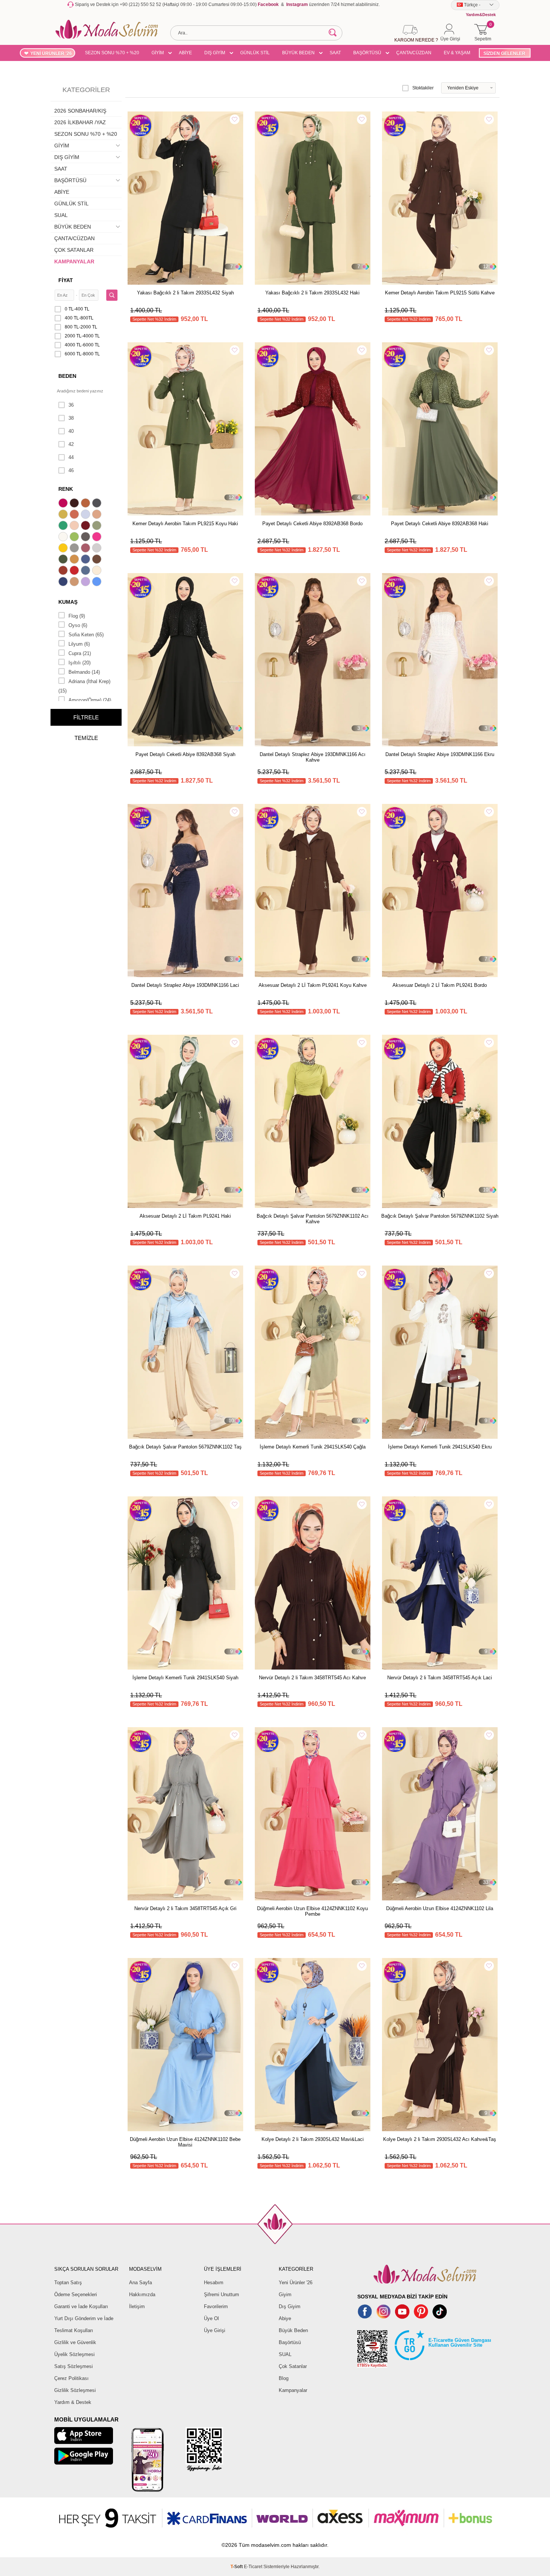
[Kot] (86, 571)
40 (71, 431)
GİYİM (158, 53)
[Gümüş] (98, 549)
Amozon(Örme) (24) (90, 700)
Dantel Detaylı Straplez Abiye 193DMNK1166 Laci (185, 985)
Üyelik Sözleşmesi (74, 2354)
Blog (284, 2378)
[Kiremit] (64, 571)
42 (71, 444)
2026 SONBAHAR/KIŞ (80, 111)
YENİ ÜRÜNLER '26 (51, 53)
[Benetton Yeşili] (64, 526)
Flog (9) (77, 616)
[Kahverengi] (98, 560)
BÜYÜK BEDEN (298, 53)
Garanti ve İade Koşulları (81, 2306)
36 (71, 405)
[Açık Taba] (86, 504)
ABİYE (185, 53)
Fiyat (66, 280)
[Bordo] (86, 526)
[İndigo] (86, 560)
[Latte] (75, 582)
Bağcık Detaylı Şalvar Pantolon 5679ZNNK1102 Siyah (440, 1216)
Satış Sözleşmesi (74, 2366)
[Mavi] (98, 582)
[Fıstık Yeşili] (75, 538)
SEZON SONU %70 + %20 (112, 53)
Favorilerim (216, 2306)
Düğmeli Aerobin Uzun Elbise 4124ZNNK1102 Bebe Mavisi (185, 2142)
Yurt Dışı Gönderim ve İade (84, 2318)
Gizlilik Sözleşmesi (75, 2390)
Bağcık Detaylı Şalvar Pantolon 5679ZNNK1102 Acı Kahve (313, 1219)
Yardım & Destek (73, 2402)
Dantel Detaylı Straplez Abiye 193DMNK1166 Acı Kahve (313, 757)
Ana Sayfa (140, 2283)
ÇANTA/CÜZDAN (414, 53)
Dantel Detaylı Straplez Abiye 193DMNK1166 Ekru (440, 754)
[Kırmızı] (75, 571)
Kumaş (68, 602)
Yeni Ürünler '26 (296, 2283)
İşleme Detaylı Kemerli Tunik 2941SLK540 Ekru (440, 1447)
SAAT (335, 53)
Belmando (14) (84, 672)
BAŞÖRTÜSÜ (367, 53)
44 (71, 457)
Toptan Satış (68, 2283)
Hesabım (214, 2283)
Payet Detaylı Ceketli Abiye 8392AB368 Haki (440, 524)
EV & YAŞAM (457, 53)
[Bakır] (75, 515)
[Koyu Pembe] (64, 504)
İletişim (137, 2306)
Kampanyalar (293, 2390)
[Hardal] (75, 560)
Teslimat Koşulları (74, 2330)
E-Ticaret (253, 2567)
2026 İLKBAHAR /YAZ (80, 122)
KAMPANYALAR (74, 261)
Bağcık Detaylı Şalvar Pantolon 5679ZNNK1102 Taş (185, 1447)
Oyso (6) (78, 625)
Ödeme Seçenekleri (76, 2294)
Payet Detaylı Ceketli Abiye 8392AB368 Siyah (185, 754)
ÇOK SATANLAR (74, 250)
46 (71, 470)
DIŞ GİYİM (215, 53)
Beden (67, 376)
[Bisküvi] (75, 526)
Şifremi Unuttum (221, 2294)
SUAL (61, 215)
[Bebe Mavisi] (86, 515)
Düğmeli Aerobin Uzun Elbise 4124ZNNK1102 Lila (440, 1908)
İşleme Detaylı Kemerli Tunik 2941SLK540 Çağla (313, 1447)
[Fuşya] (98, 538)
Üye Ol (211, 2318)
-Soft (237, 2567)
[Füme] (86, 538)
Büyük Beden (293, 2330)
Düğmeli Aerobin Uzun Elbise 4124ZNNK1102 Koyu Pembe (312, 1911)
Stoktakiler (423, 88)
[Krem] (98, 571)
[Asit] (64, 515)
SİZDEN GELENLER (504, 53)
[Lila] (86, 582)
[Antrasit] (98, 504)
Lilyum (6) (79, 644)
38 (71, 418)
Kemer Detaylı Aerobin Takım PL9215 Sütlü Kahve (440, 293)
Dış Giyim (290, 2306)
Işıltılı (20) (80, 663)
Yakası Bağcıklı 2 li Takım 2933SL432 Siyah (185, 293)
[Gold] (64, 549)
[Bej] (98, 515)
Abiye (285, 2318)
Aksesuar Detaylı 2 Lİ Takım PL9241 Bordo (440, 985)
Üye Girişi (215, 2330)
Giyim (285, 2294)
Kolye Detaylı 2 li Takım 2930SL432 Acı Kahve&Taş (440, 2139)
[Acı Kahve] (75, 504)
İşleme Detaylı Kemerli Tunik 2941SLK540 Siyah (185, 1678)
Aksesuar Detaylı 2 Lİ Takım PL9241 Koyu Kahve (313, 985)
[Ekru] (64, 538)
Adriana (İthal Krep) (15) (84, 686)
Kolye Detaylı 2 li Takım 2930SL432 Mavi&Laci (313, 2139)
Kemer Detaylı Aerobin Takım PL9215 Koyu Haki (185, 524)
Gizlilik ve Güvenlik (75, 2342)
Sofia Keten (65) (86, 635)
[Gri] (75, 549)
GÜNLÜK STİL (255, 53)
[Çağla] (98, 526)
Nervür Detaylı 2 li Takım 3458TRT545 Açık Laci (440, 1678)
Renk (66, 489)
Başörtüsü (290, 2342)
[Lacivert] (64, 582)
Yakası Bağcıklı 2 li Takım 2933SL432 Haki (312, 293)
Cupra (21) (80, 653)
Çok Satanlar (293, 2366)
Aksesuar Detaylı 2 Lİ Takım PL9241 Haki (185, 1216)
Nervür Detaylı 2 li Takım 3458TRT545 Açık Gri (185, 1908)
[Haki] (64, 560)
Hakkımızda (142, 2294)
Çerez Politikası (71, 2378)
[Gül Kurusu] (86, 549)
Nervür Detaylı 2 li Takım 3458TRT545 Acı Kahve (312, 1678)
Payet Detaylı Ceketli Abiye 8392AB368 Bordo (312, 524)
